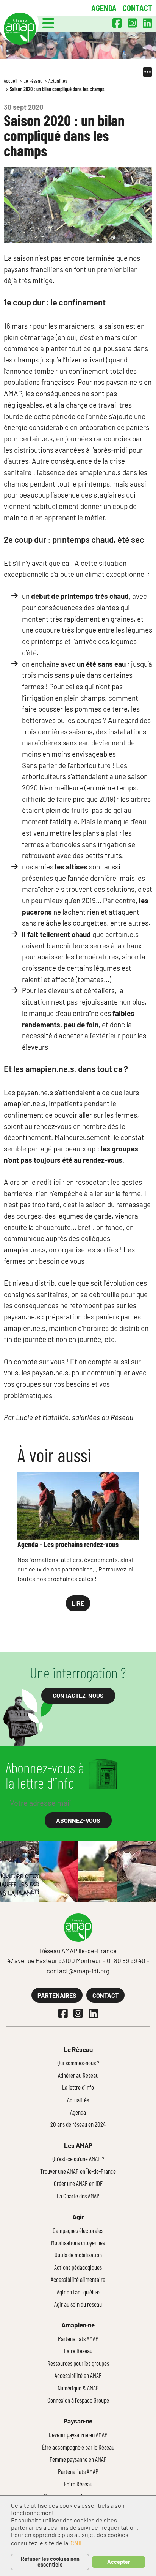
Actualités (58, 81)
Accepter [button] (119, 2562)
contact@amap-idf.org (78, 1971)
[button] (48, 23)
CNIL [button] (77, 2543)
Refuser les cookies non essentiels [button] (50, 2561)
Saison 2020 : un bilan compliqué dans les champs (57, 89)
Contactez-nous (78, 1695)
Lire (78, 1603)
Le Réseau (33, 81)
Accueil (11, 81)
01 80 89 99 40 (126, 1960)
